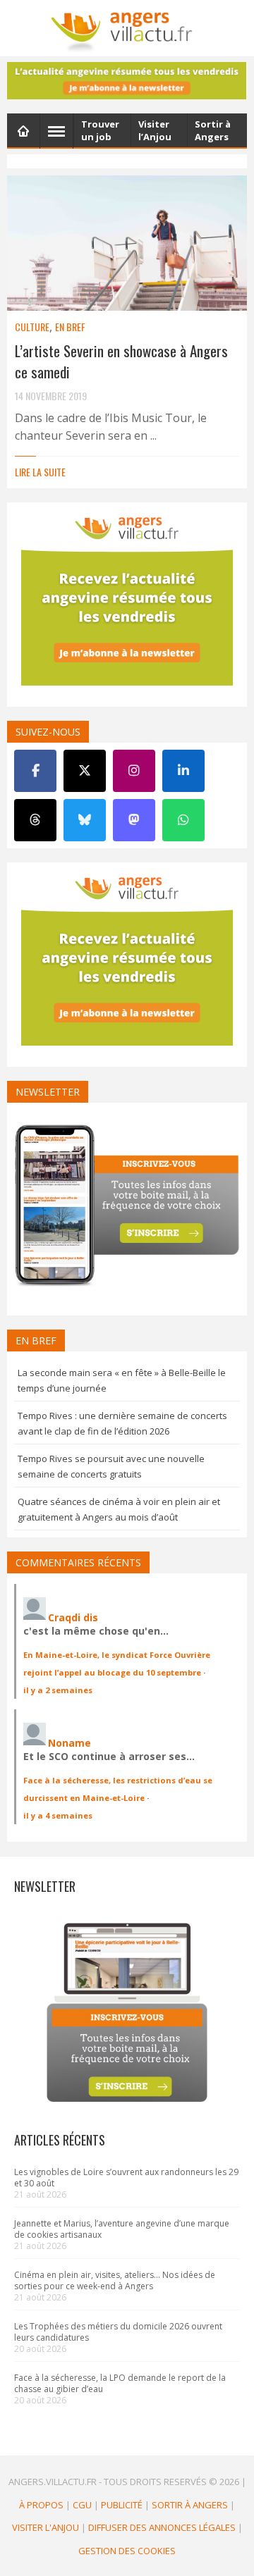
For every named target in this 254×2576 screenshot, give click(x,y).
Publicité (122, 2505)
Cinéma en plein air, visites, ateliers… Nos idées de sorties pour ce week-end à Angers (115, 2280)
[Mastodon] (134, 820)
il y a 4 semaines (58, 1815)
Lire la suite (40, 472)
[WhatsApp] (183, 820)
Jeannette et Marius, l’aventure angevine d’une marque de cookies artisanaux (122, 2229)
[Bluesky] (85, 820)
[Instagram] (134, 771)
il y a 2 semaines (58, 1690)
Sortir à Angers (190, 2505)
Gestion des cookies (127, 2551)
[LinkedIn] (183, 771)
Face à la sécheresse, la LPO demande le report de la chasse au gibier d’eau (120, 2383)
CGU (82, 2505)
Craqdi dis (73, 1617)
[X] (85, 771)
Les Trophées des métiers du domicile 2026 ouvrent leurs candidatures (118, 2332)
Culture (32, 327)
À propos (41, 2505)
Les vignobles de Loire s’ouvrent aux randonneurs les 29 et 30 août (126, 2178)
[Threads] (35, 820)
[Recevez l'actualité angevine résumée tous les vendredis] (127, 81)
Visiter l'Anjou (46, 2527)
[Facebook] (35, 771)
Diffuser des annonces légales (162, 2527)
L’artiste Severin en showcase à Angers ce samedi (121, 361)
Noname (69, 1743)
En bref (70, 327)
